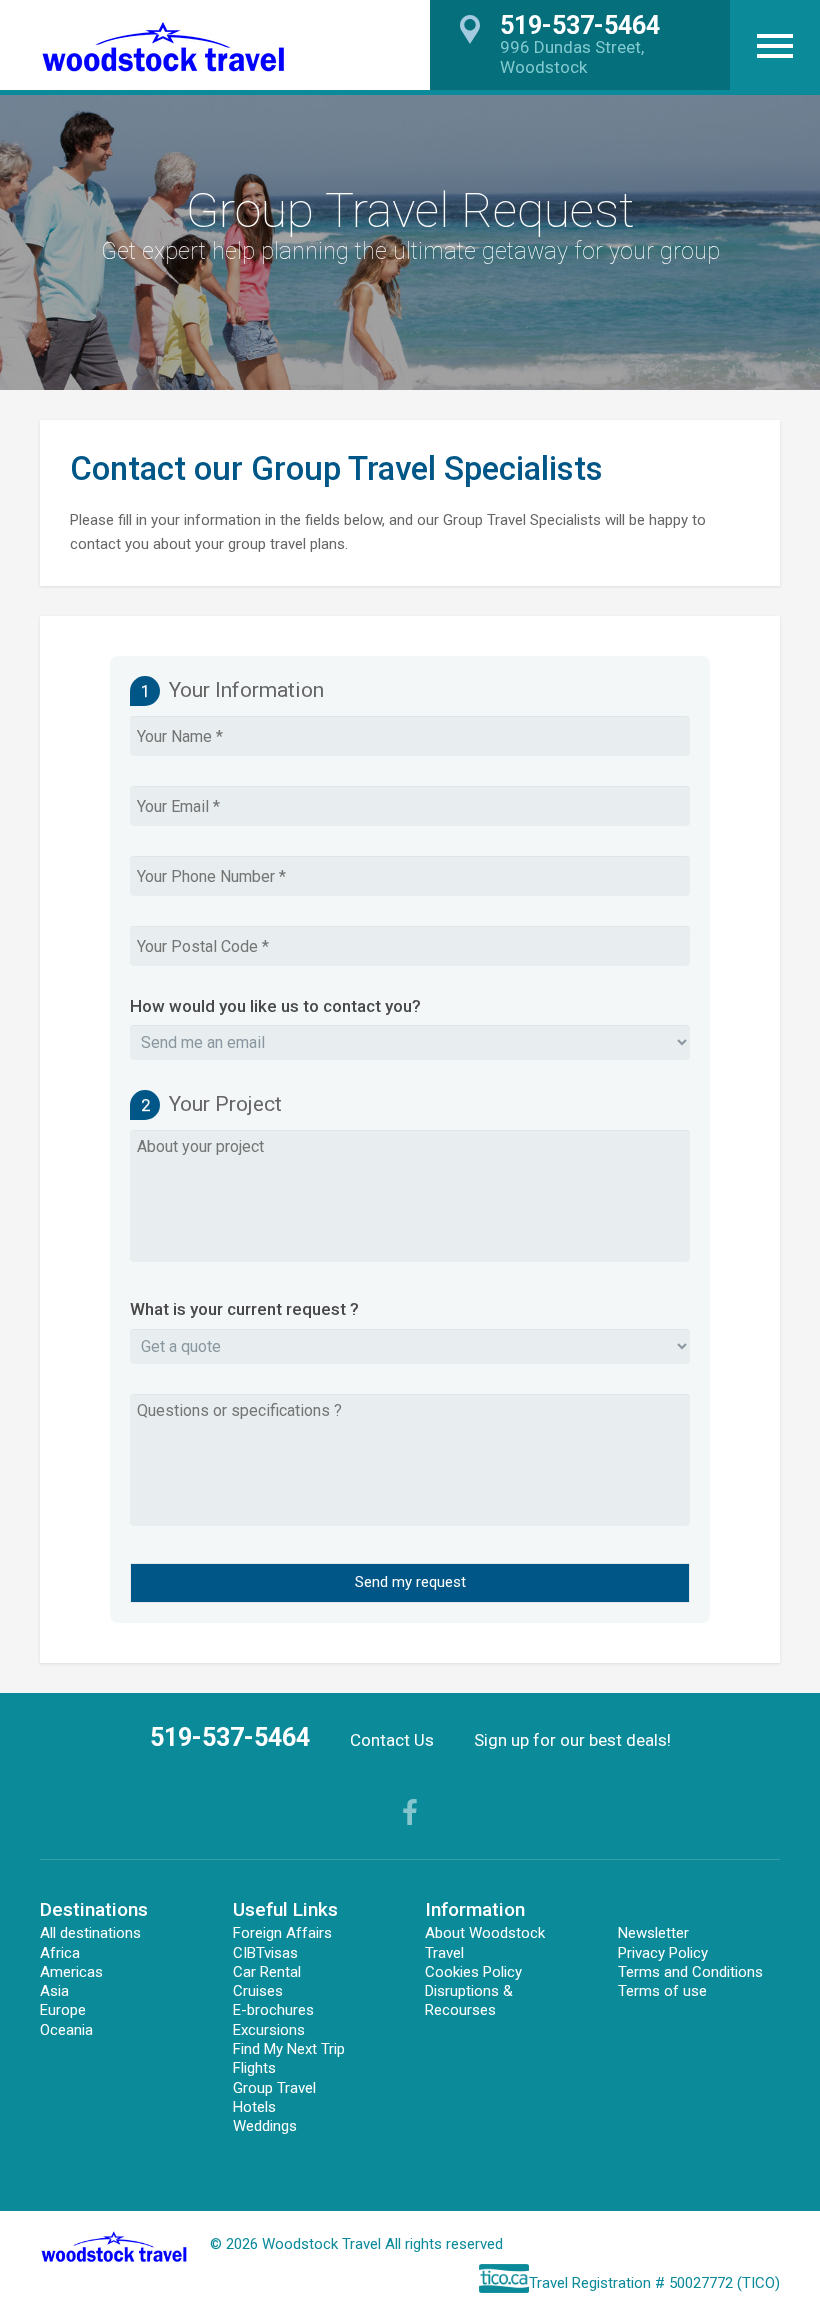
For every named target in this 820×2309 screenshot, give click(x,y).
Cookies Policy (473, 1972)
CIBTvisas (265, 1953)
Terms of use (662, 1991)
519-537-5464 (230, 1737)
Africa (60, 1953)
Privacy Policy (663, 1953)
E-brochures (273, 2010)
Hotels (254, 2107)
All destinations (90, 1933)
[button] (775, 45)
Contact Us (392, 1740)
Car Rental (267, 1972)
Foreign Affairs (282, 1933)
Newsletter (653, 1933)
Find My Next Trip (289, 2049)
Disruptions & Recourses (469, 2000)
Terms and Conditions (690, 1972)
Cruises (258, 1991)
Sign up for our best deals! (572, 1740)
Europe (63, 2010)
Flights (254, 2068)
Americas (71, 1972)
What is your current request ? (244, 1309)
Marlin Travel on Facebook (410, 1812)
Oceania (66, 2030)
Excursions (269, 2030)
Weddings (265, 2126)
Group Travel (274, 2088)
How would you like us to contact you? (275, 1006)
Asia (54, 1991)
